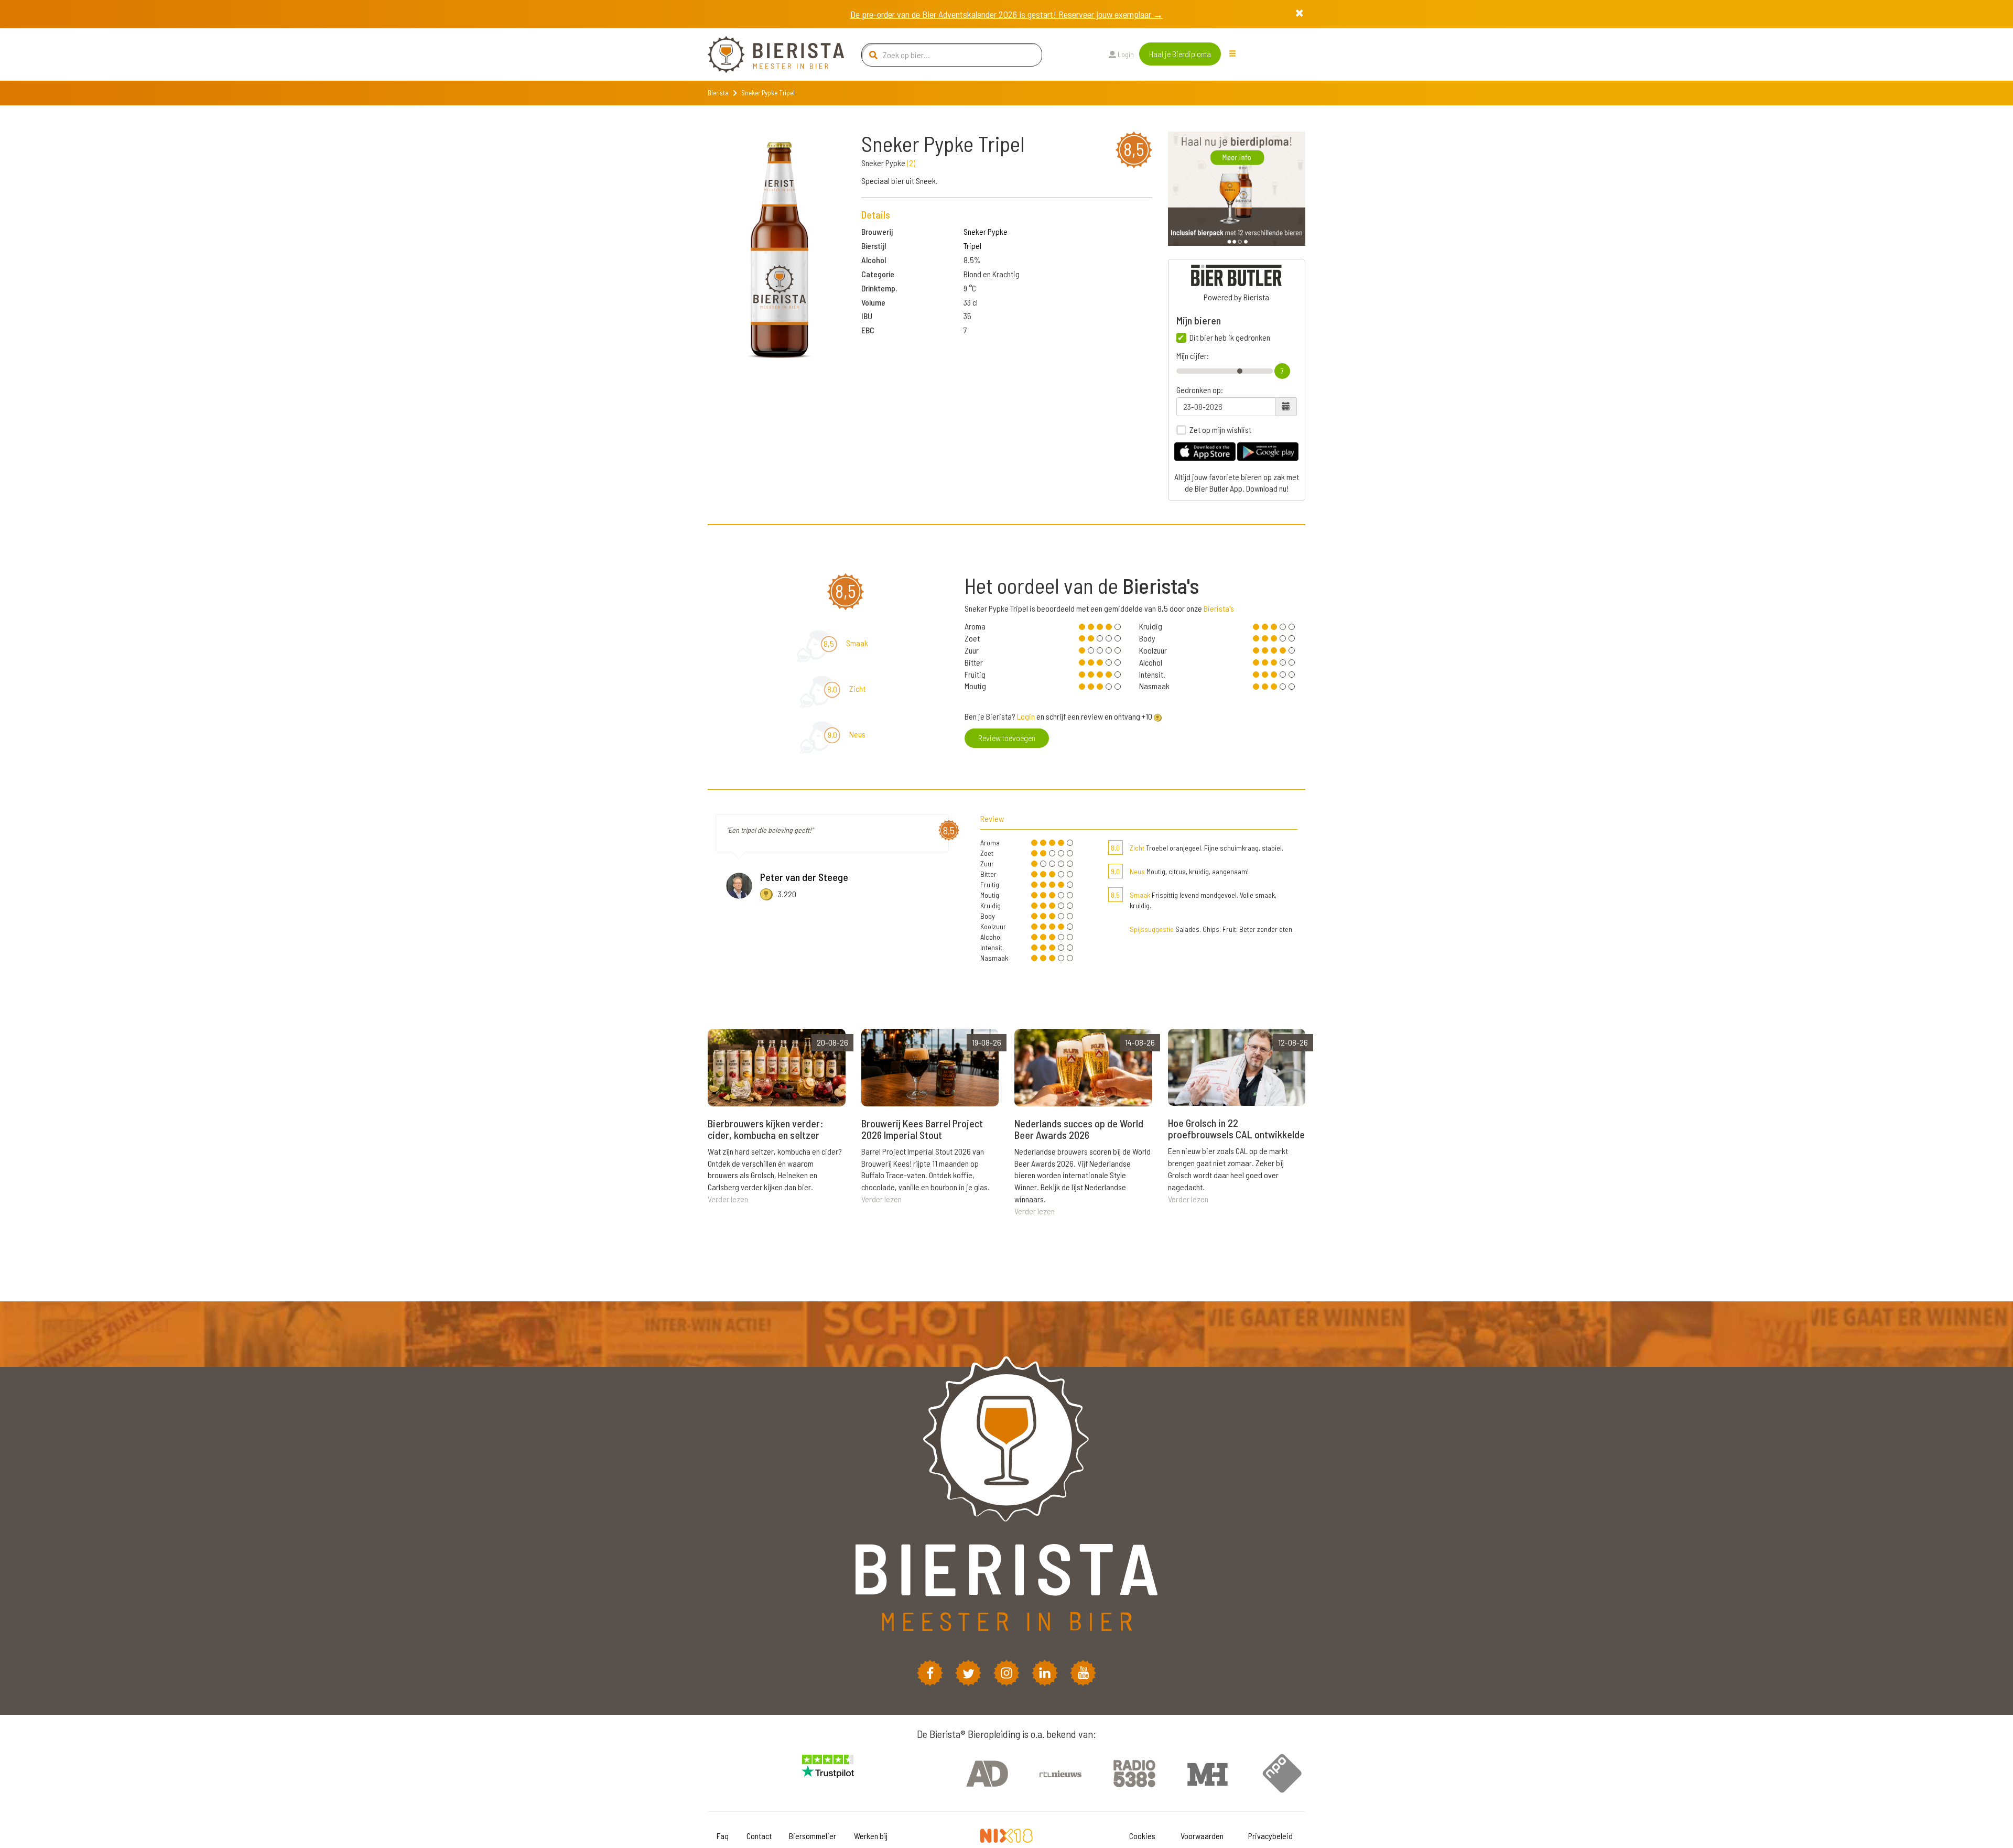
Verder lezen (728, 1199)
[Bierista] (768, 55)
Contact (759, 1836)
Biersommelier (813, 1836)
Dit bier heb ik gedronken (1230, 338)
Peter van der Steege (804, 877)
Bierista (718, 93)
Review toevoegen (1007, 738)
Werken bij (871, 1836)
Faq (723, 1836)
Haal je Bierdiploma (1180, 54)
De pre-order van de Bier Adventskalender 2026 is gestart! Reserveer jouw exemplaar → (1006, 14)
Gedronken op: (1200, 390)
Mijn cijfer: (1193, 356)
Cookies (1142, 1836)
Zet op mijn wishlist (1220, 430)
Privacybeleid (1270, 1836)
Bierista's (1219, 608)
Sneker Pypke (986, 231)
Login (1125, 54)
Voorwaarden (1202, 1836)
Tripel (972, 246)
